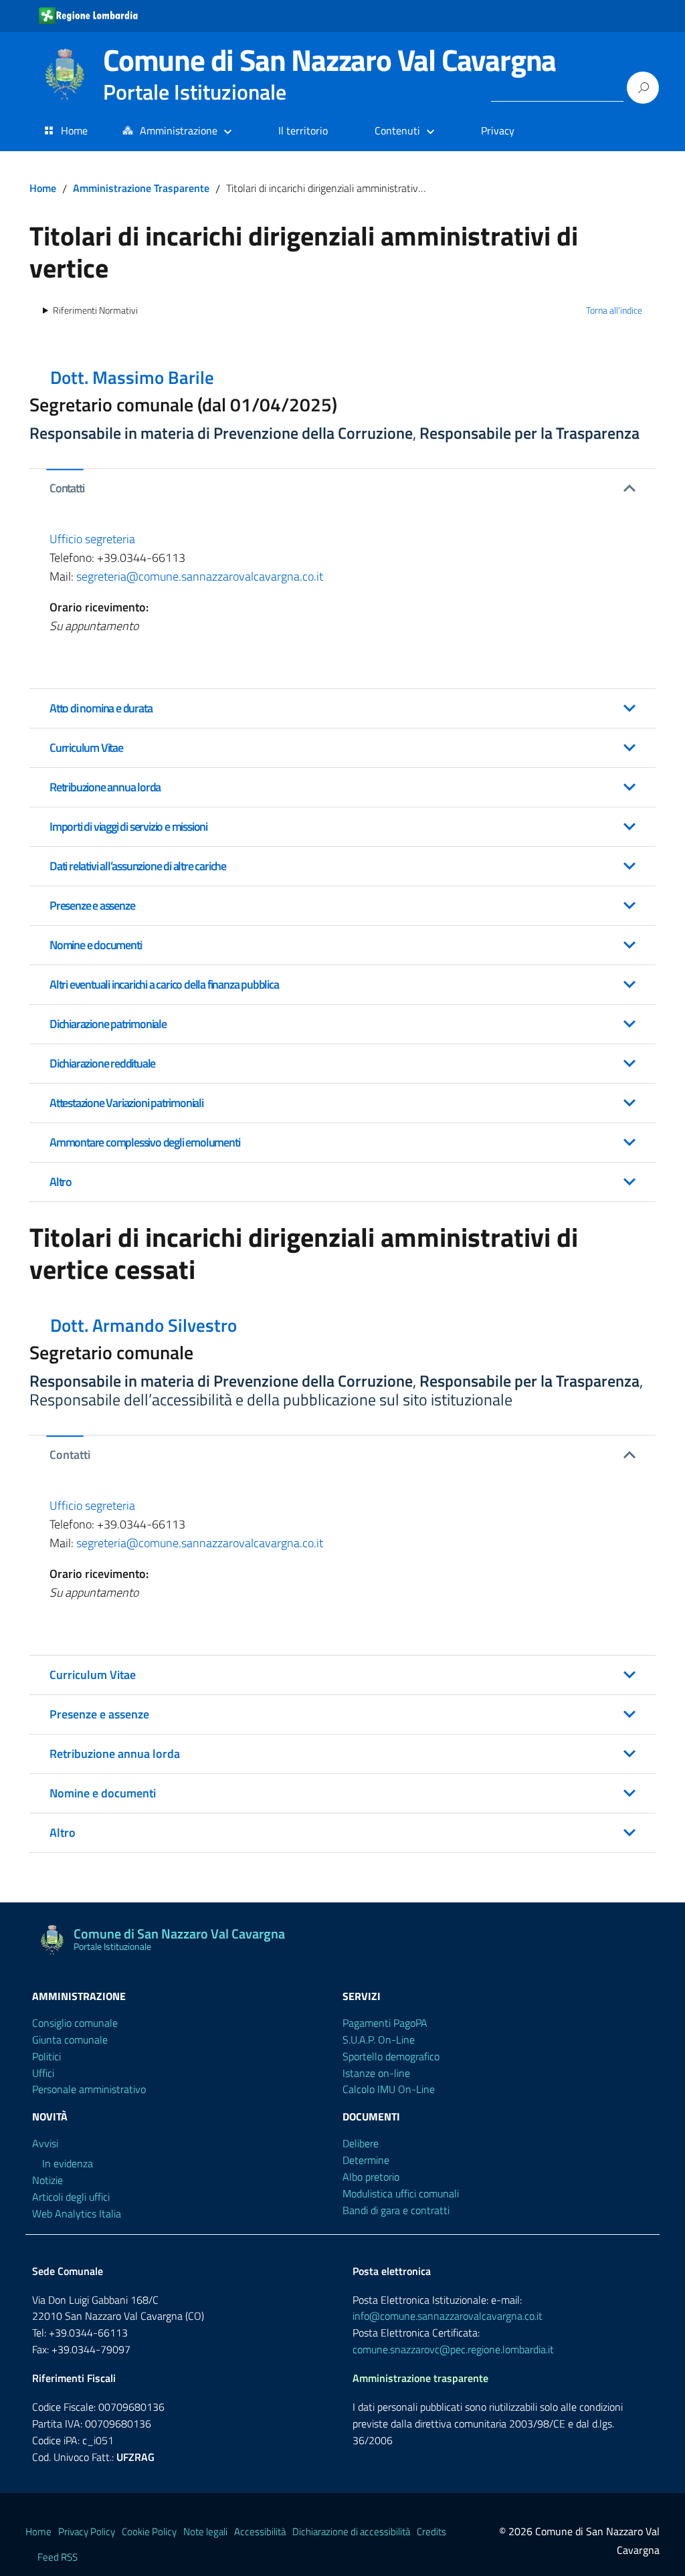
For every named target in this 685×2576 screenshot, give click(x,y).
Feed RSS (58, 2557)
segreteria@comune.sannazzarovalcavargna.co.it (200, 576)
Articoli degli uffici (71, 2197)
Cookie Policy (149, 2532)
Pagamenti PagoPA (385, 2023)
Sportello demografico (391, 2056)
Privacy (498, 130)
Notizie (47, 2180)
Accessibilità (260, 2532)
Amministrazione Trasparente (141, 188)
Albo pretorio (371, 2177)
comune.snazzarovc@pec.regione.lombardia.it (453, 2349)
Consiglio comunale (75, 2023)
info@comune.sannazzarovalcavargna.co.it (448, 2316)
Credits (431, 2532)
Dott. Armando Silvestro (143, 1325)
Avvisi (45, 2143)
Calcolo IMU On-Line (389, 2089)
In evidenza (68, 2163)
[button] (342, 488)
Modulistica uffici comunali (401, 2193)
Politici (46, 2056)
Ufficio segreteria (92, 539)
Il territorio (303, 130)
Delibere (361, 2143)
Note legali (205, 2532)
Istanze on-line (376, 2073)
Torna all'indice (614, 310)
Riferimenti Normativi (95, 310)
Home (74, 130)
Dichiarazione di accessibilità (351, 2532)
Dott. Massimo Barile (132, 377)
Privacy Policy (87, 2532)
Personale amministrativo (89, 2089)
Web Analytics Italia (77, 2213)
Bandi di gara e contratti (396, 2210)
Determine (366, 2160)
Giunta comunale (70, 2040)
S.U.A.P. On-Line (379, 2040)
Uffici (43, 2073)
